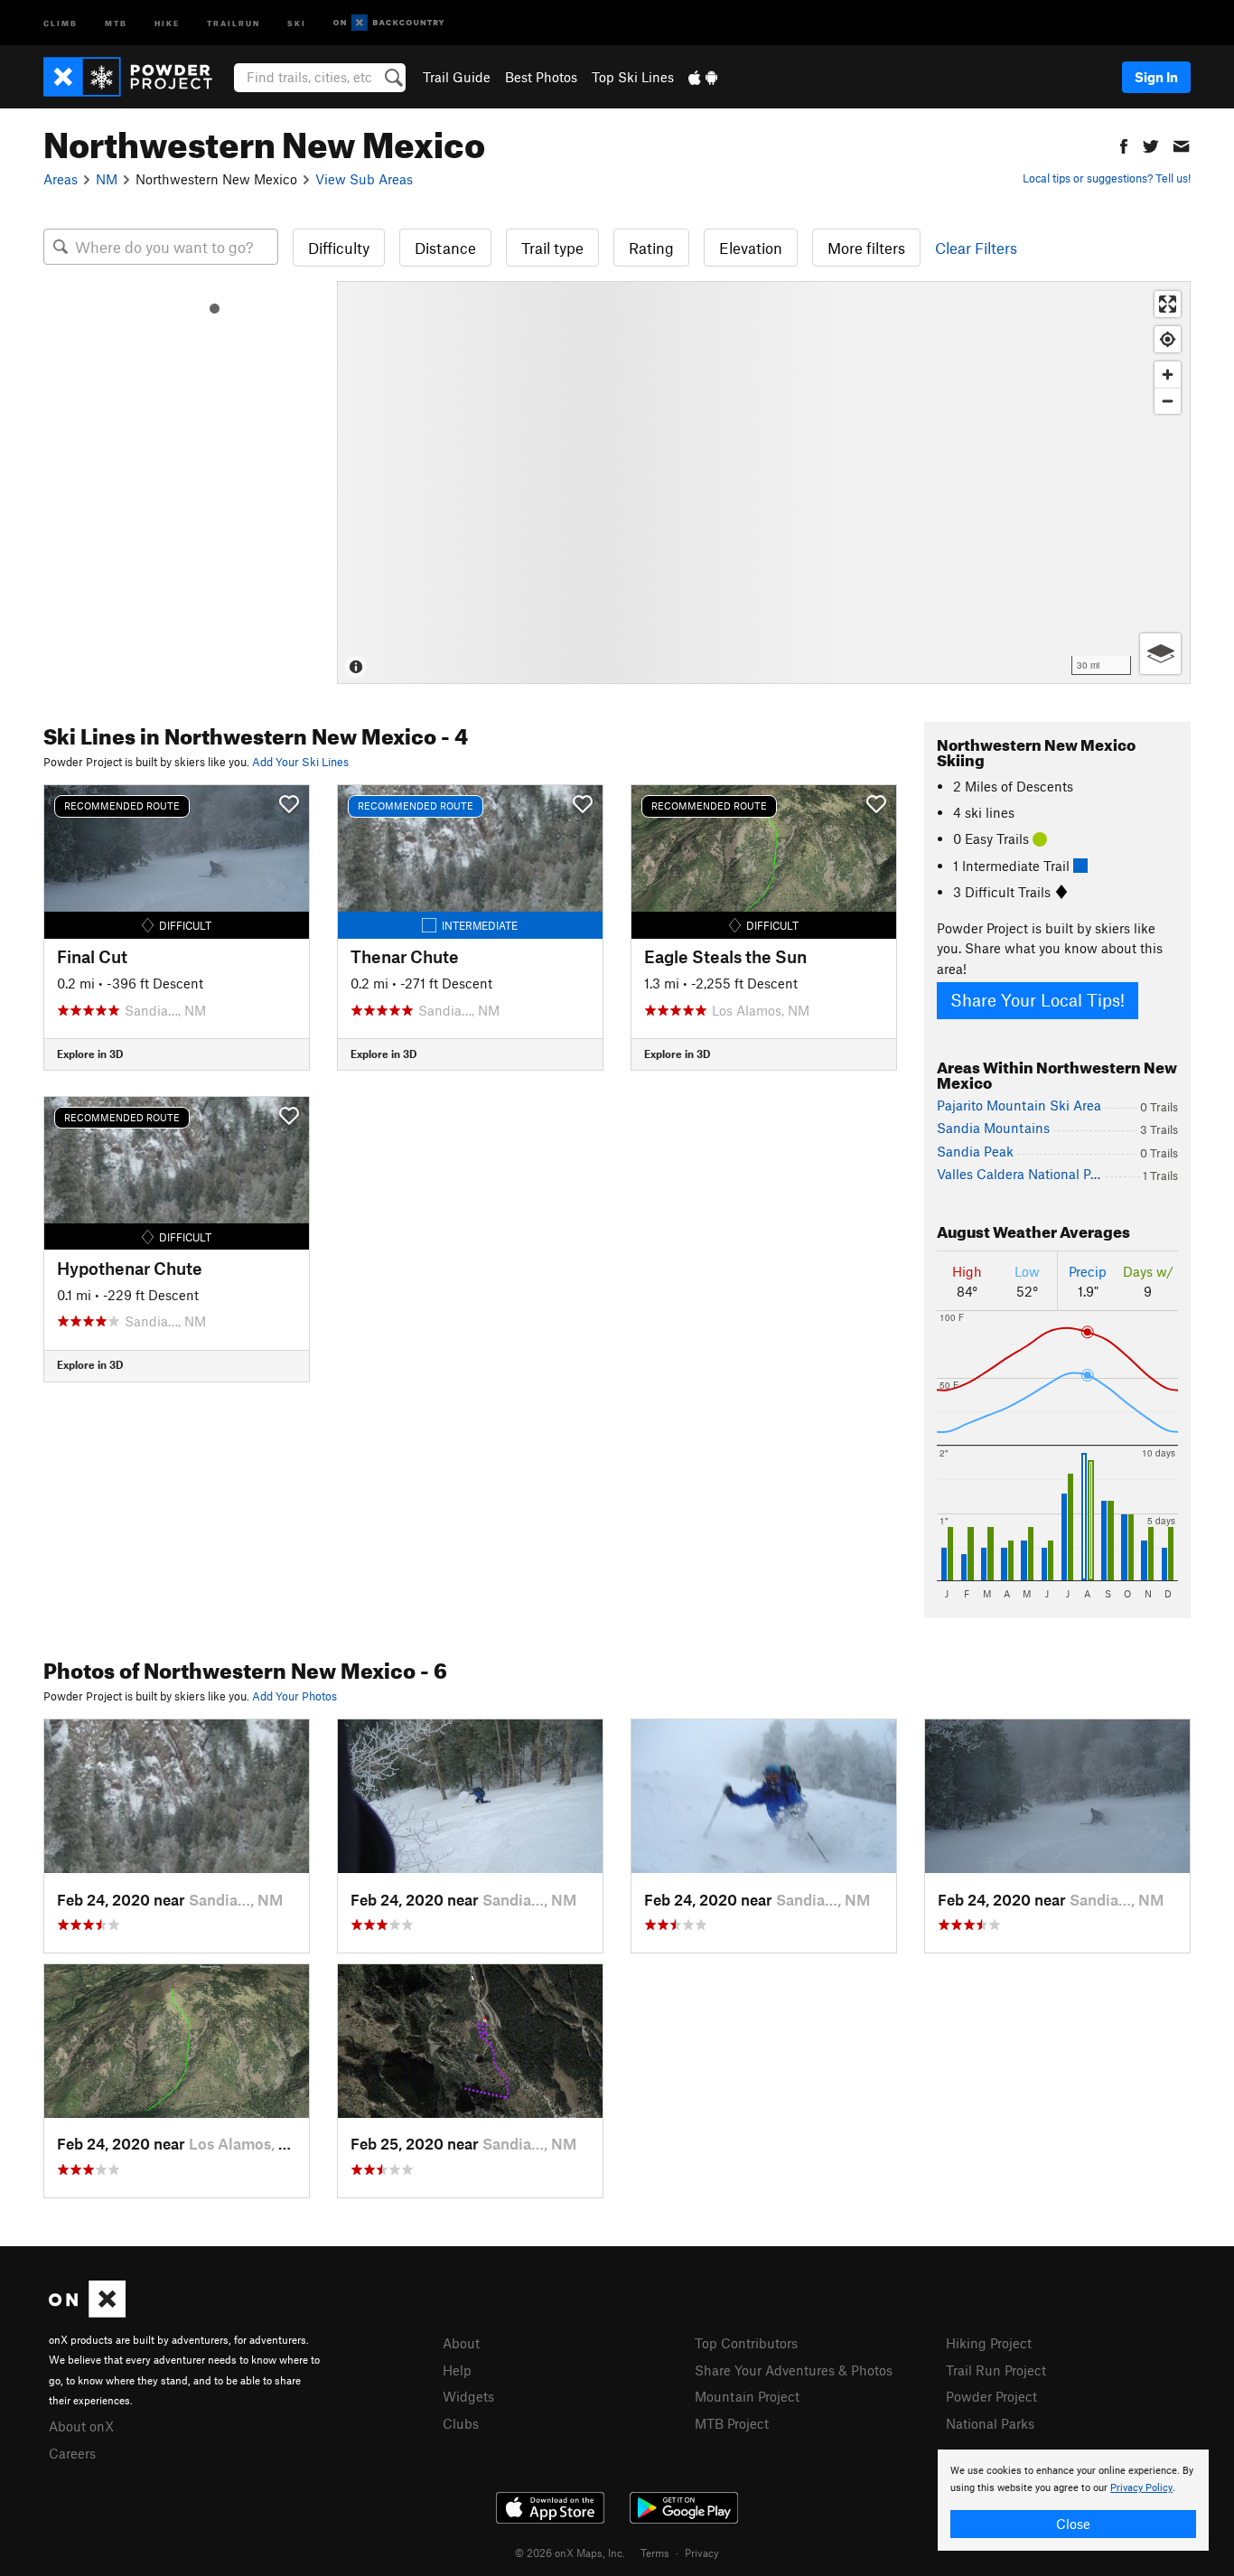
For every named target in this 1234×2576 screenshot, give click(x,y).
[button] (1124, 144)
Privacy (702, 2553)
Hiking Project (989, 2343)
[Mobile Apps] (703, 77)
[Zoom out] (1168, 401)
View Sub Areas (364, 179)
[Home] (137, 77)
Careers (72, 2453)
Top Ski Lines (633, 77)
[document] (1073, 2500)
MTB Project (732, 2423)
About (461, 2343)
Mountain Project (747, 2396)
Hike (167, 22)
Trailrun (234, 22)
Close (1073, 2524)
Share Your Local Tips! (1038, 1000)
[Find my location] (1168, 339)
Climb (61, 22)
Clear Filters (976, 248)
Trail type (552, 248)
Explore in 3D (90, 1054)
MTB (116, 22)
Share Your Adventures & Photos (794, 2370)
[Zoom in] (1168, 375)
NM (107, 179)
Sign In (1156, 77)
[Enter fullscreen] (1168, 304)
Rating (651, 248)
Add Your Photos (294, 1696)
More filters (866, 248)
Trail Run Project (996, 2370)
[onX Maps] (87, 2312)
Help (457, 2370)
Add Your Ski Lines (300, 762)
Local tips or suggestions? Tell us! (1107, 178)
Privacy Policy (1141, 2488)
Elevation (751, 248)
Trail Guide (457, 77)
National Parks (990, 2423)
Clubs (461, 2423)
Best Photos (541, 77)
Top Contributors (746, 2343)
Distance (445, 248)
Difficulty (339, 248)
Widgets (468, 2396)
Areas (61, 179)
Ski (297, 22)
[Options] (1160, 654)
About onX (81, 2426)
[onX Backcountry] (389, 23)
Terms (655, 2553)
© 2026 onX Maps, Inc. (570, 2553)
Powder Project (991, 2396)
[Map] (764, 482)
